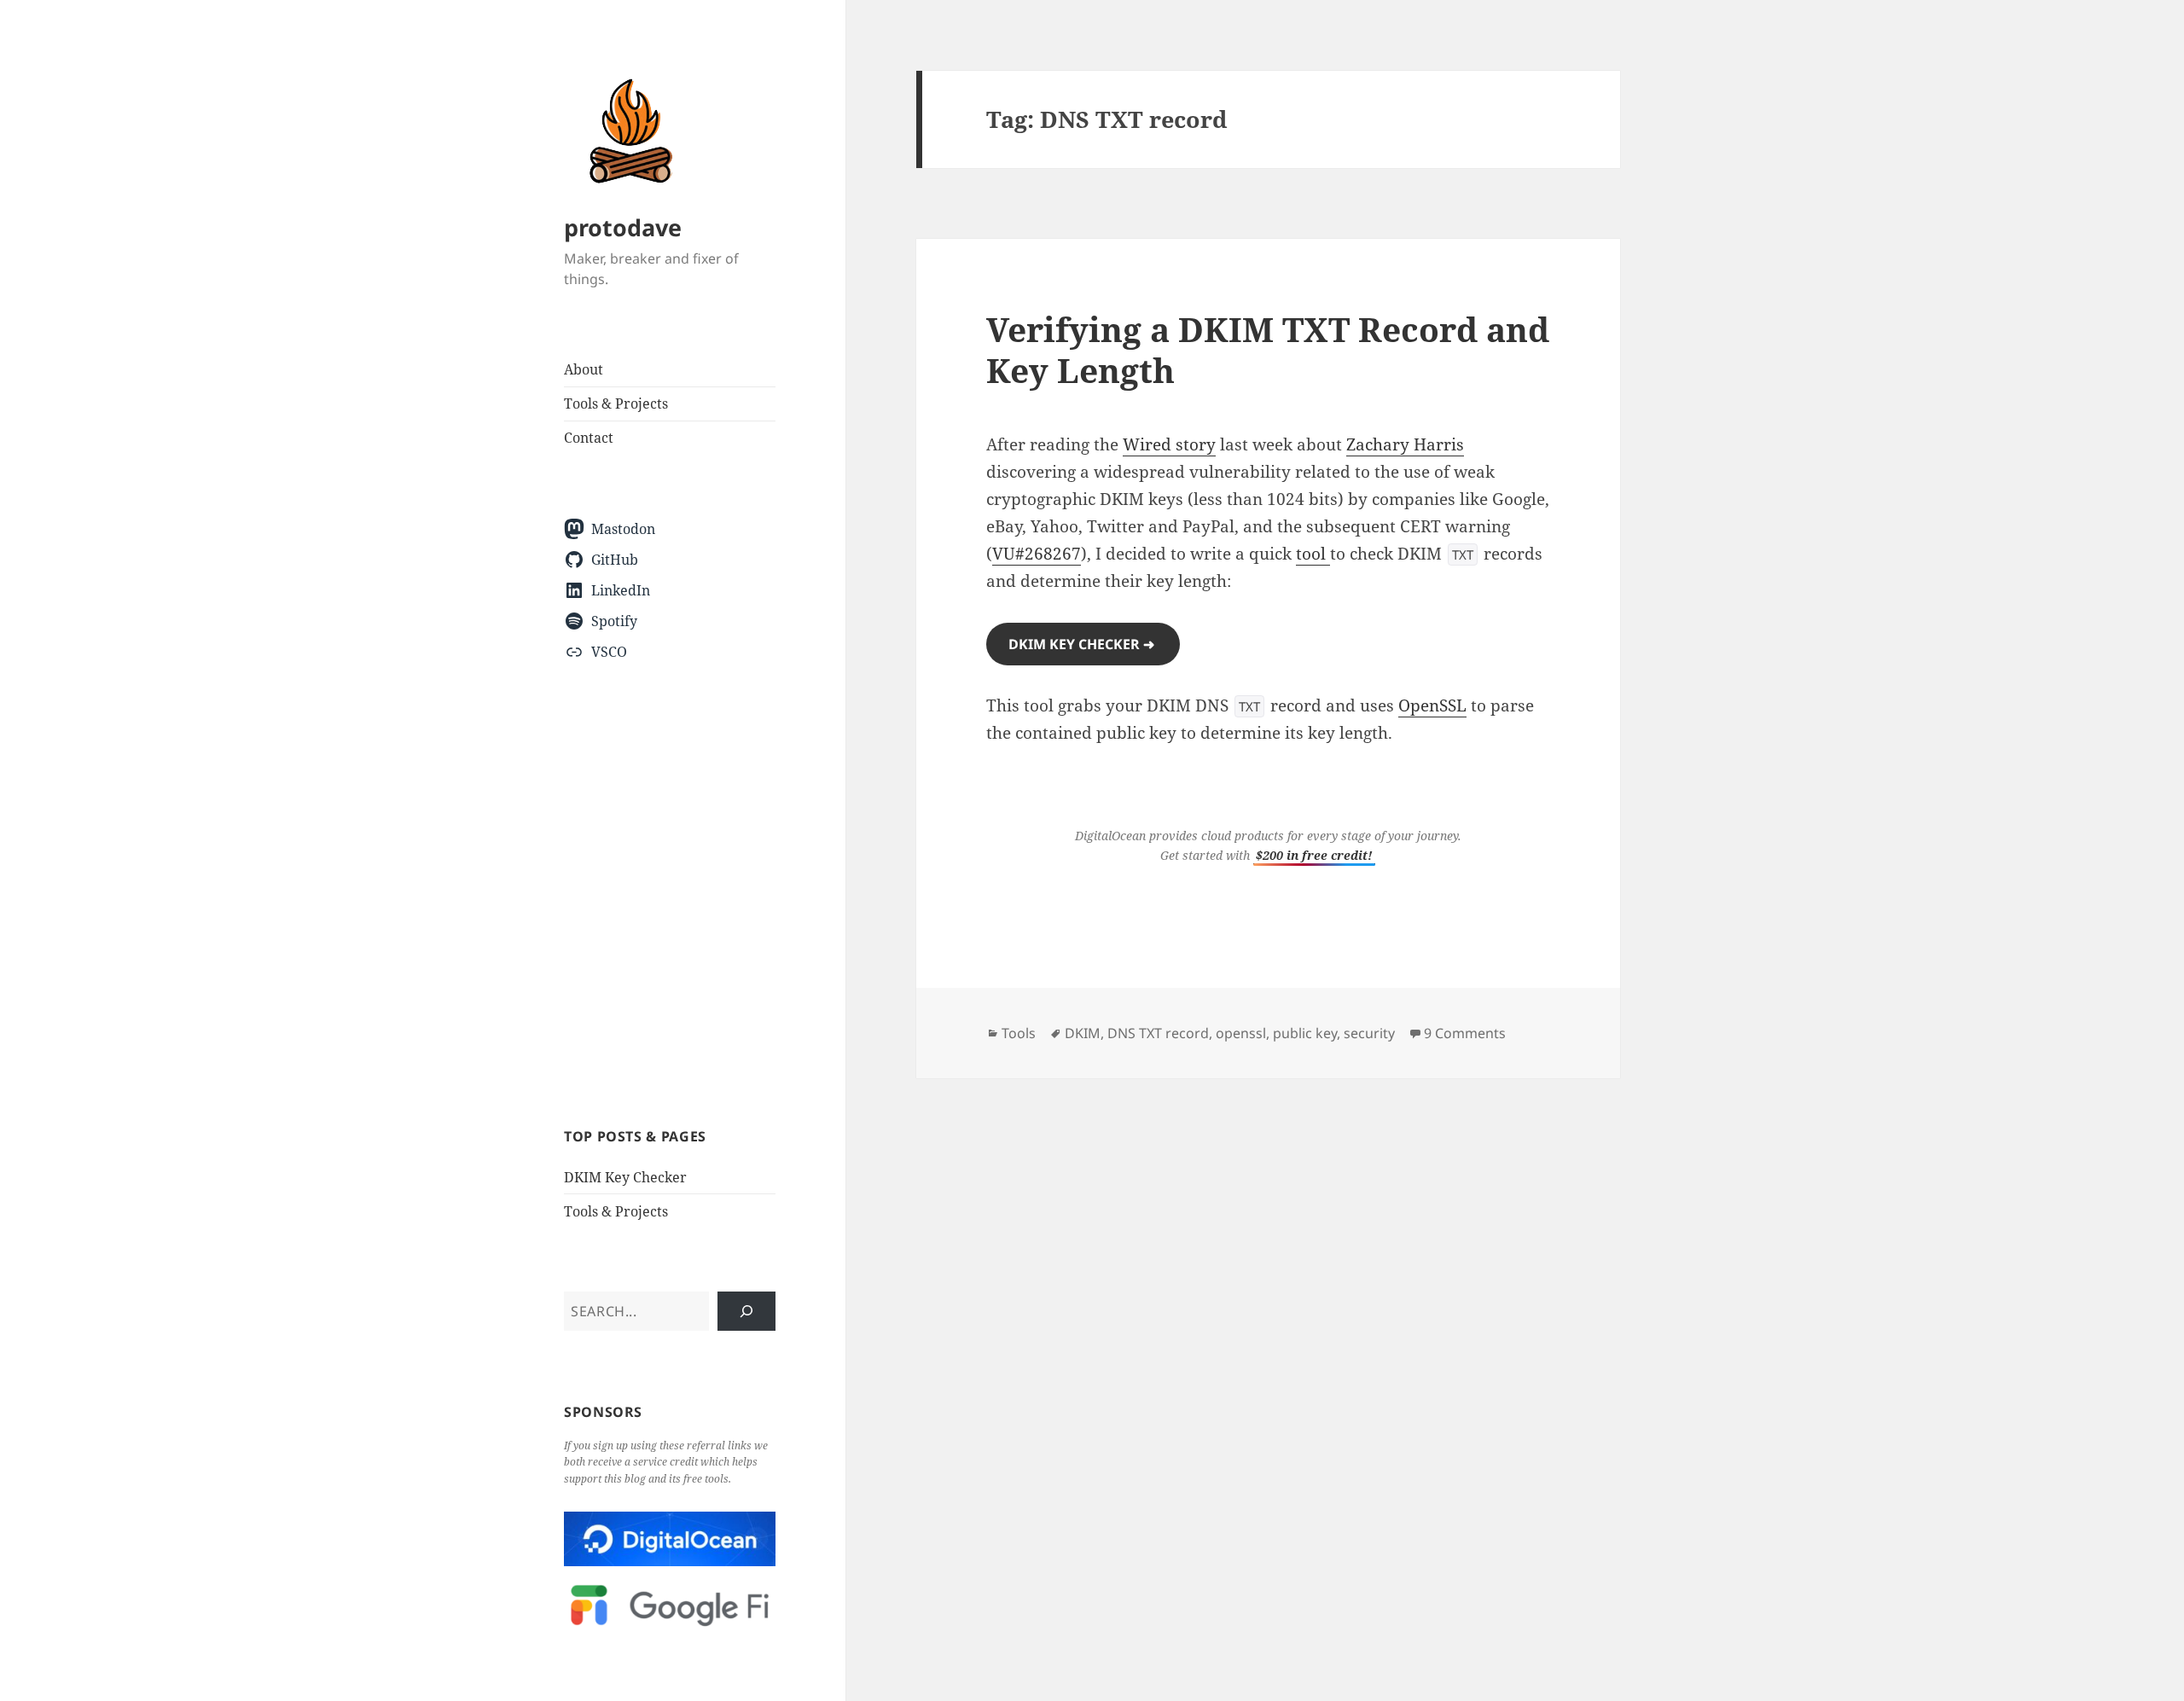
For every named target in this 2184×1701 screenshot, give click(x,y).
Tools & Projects (616, 403)
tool (1313, 554)
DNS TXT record (1158, 1033)
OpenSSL (1432, 705)
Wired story (1169, 444)
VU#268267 (1037, 554)
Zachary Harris (1405, 444)
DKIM (1083, 1033)
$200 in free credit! (1314, 855)
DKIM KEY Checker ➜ (1083, 644)
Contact (589, 438)
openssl (1241, 1033)
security (1369, 1033)
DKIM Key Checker (625, 1177)
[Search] (746, 1311)
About (584, 369)
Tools (1019, 1033)
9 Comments (1465, 1033)
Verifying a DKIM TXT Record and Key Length (1268, 349)
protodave (623, 227)
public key (1305, 1033)
